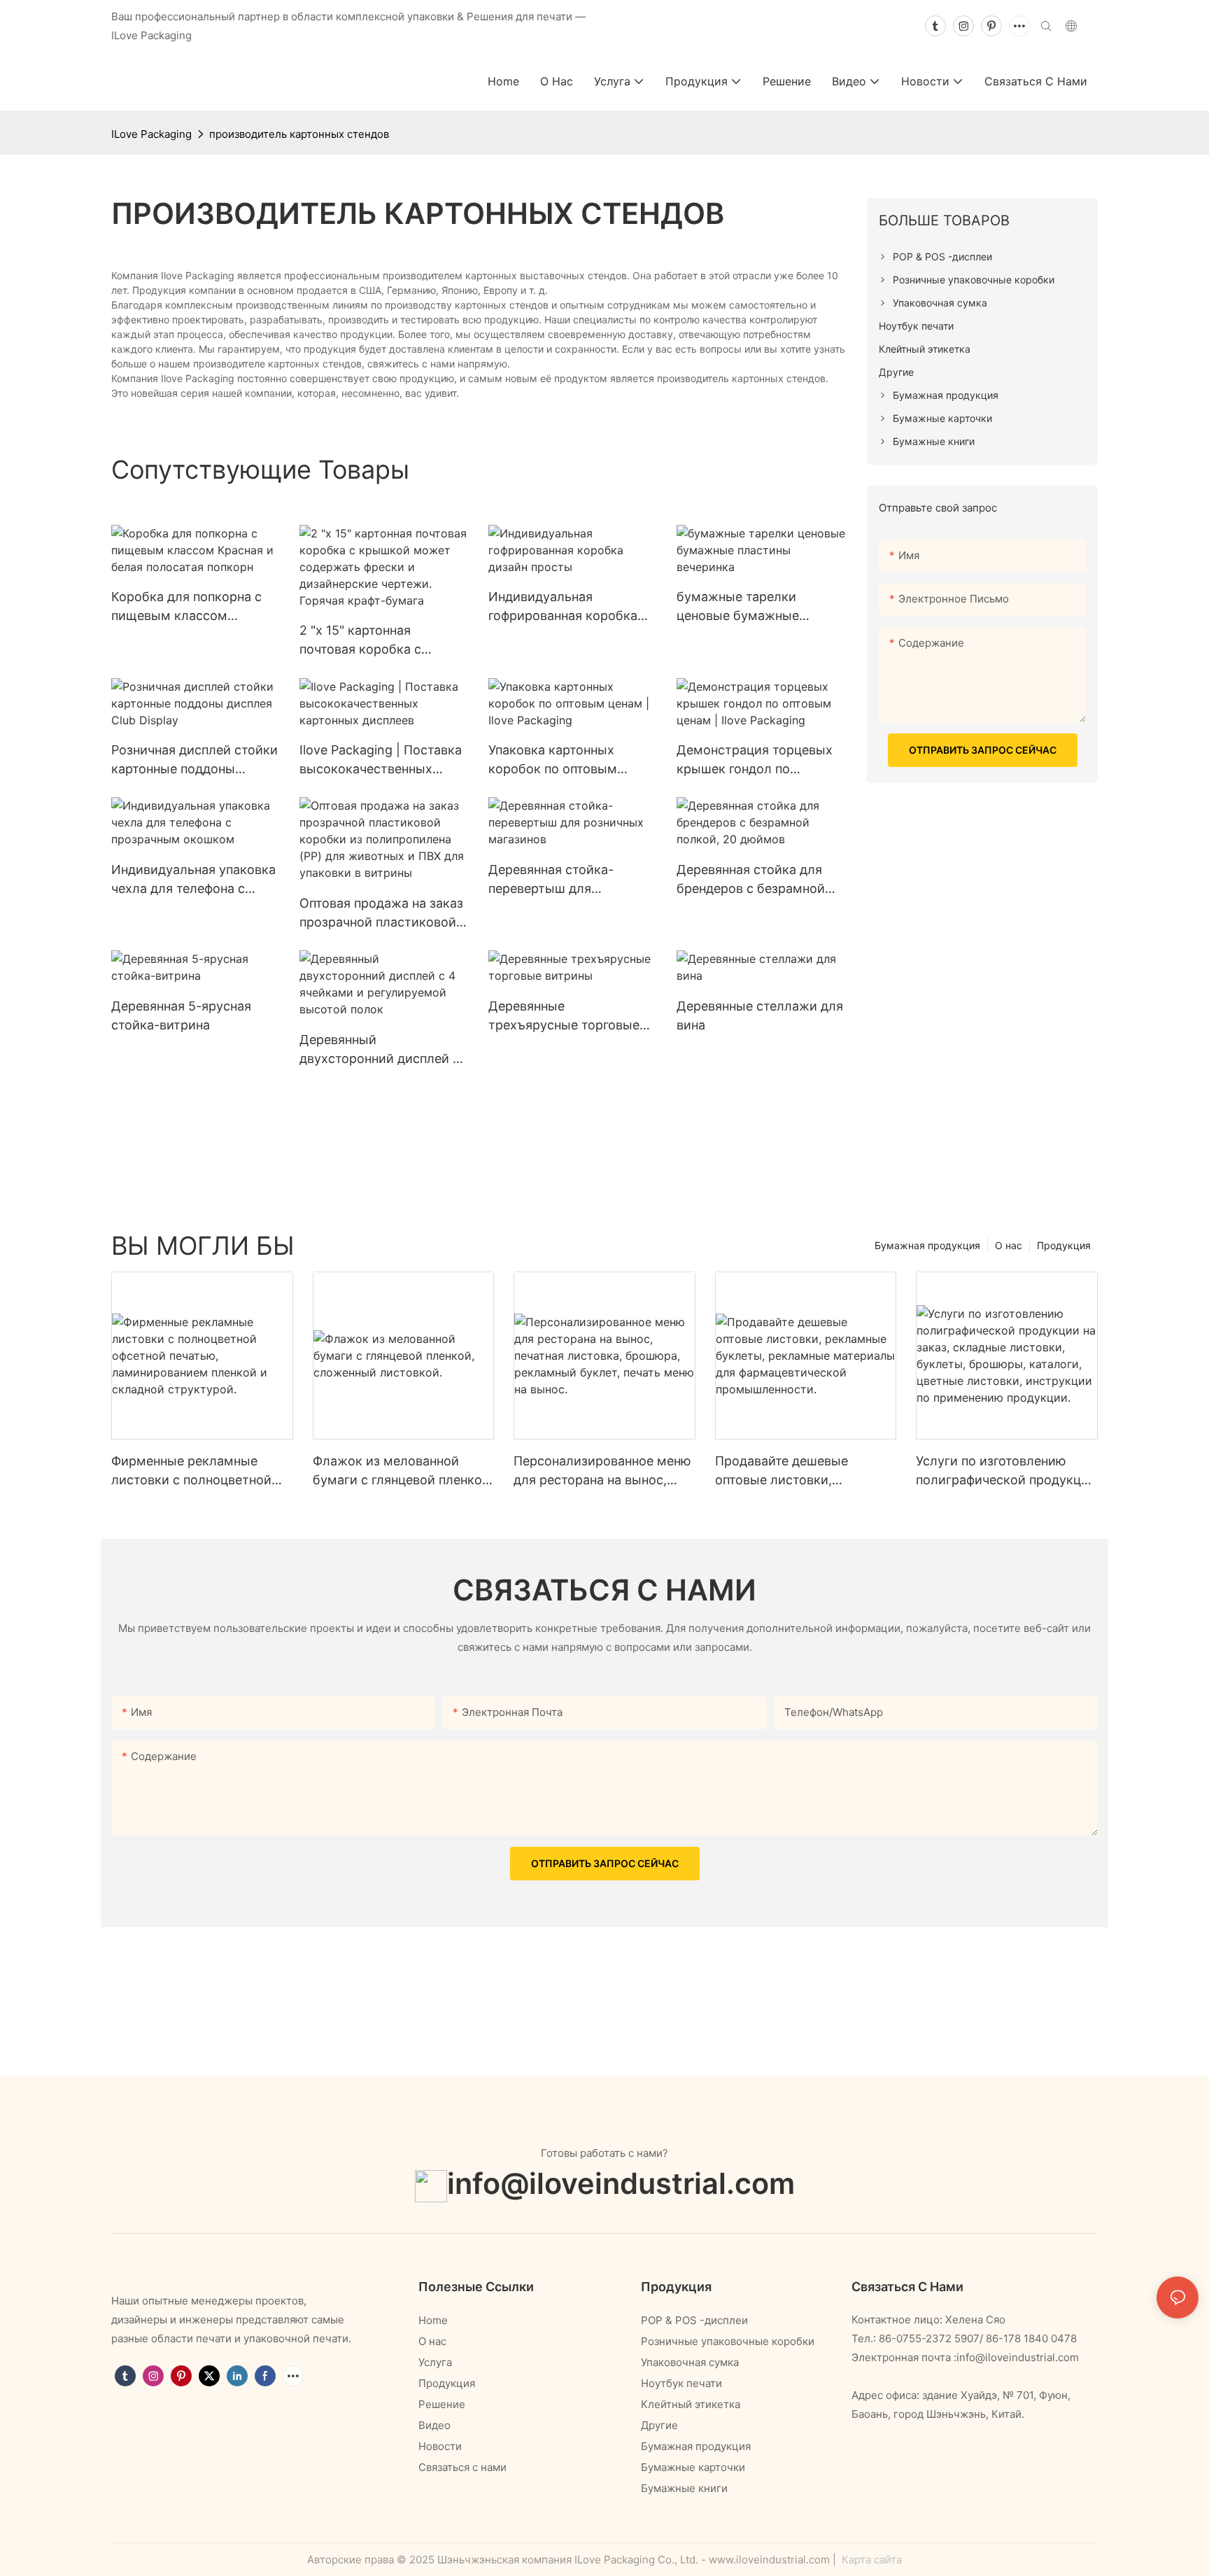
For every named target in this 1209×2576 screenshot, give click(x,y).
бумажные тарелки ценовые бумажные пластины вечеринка (741, 607)
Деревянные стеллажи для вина (760, 1015)
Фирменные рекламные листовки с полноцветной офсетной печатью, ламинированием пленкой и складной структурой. (198, 1471)
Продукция (1064, 1245)
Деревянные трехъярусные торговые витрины (564, 1016)
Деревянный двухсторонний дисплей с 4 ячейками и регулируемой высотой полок (380, 1050)
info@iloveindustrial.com (621, 2183)
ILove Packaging (151, 134)
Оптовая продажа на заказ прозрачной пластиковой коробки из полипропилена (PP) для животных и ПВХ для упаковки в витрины (381, 914)
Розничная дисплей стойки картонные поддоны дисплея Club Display (195, 760)
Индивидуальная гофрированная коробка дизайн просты (563, 607)
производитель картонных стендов (299, 134)
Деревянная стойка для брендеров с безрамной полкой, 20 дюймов (751, 880)
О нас (1009, 1245)
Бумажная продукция (927, 1245)
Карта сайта (870, 2560)
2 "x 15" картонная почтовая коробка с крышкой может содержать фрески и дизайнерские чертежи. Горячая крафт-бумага (373, 641)
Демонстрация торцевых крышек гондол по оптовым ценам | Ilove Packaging (755, 760)
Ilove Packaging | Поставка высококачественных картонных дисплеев (381, 760)
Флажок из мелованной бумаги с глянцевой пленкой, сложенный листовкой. (403, 1471)
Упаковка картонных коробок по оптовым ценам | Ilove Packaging (560, 760)
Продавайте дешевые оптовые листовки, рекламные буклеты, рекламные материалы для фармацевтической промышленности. (799, 1471)
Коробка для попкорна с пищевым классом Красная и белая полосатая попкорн (186, 607)
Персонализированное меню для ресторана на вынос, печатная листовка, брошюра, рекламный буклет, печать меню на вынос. (602, 1471)
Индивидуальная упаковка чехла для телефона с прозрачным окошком (193, 880)
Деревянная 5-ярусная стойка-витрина (181, 1015)
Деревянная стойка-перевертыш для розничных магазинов (556, 880)
